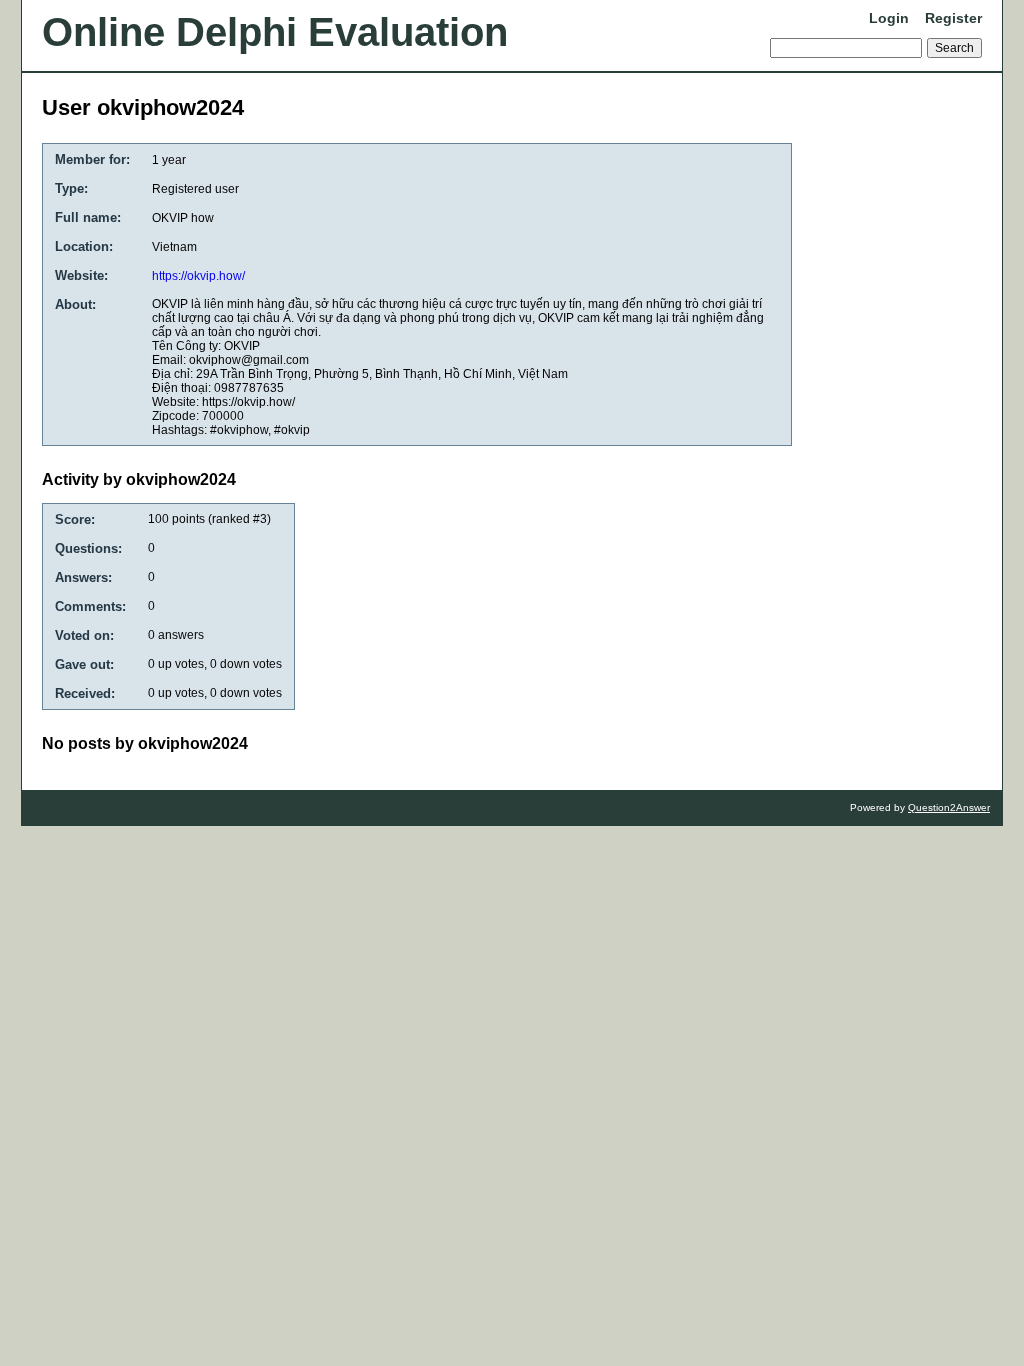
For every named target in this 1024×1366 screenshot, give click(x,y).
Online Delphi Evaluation (275, 32)
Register (953, 18)
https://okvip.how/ (198, 276)
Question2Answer (949, 807)
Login (889, 18)
